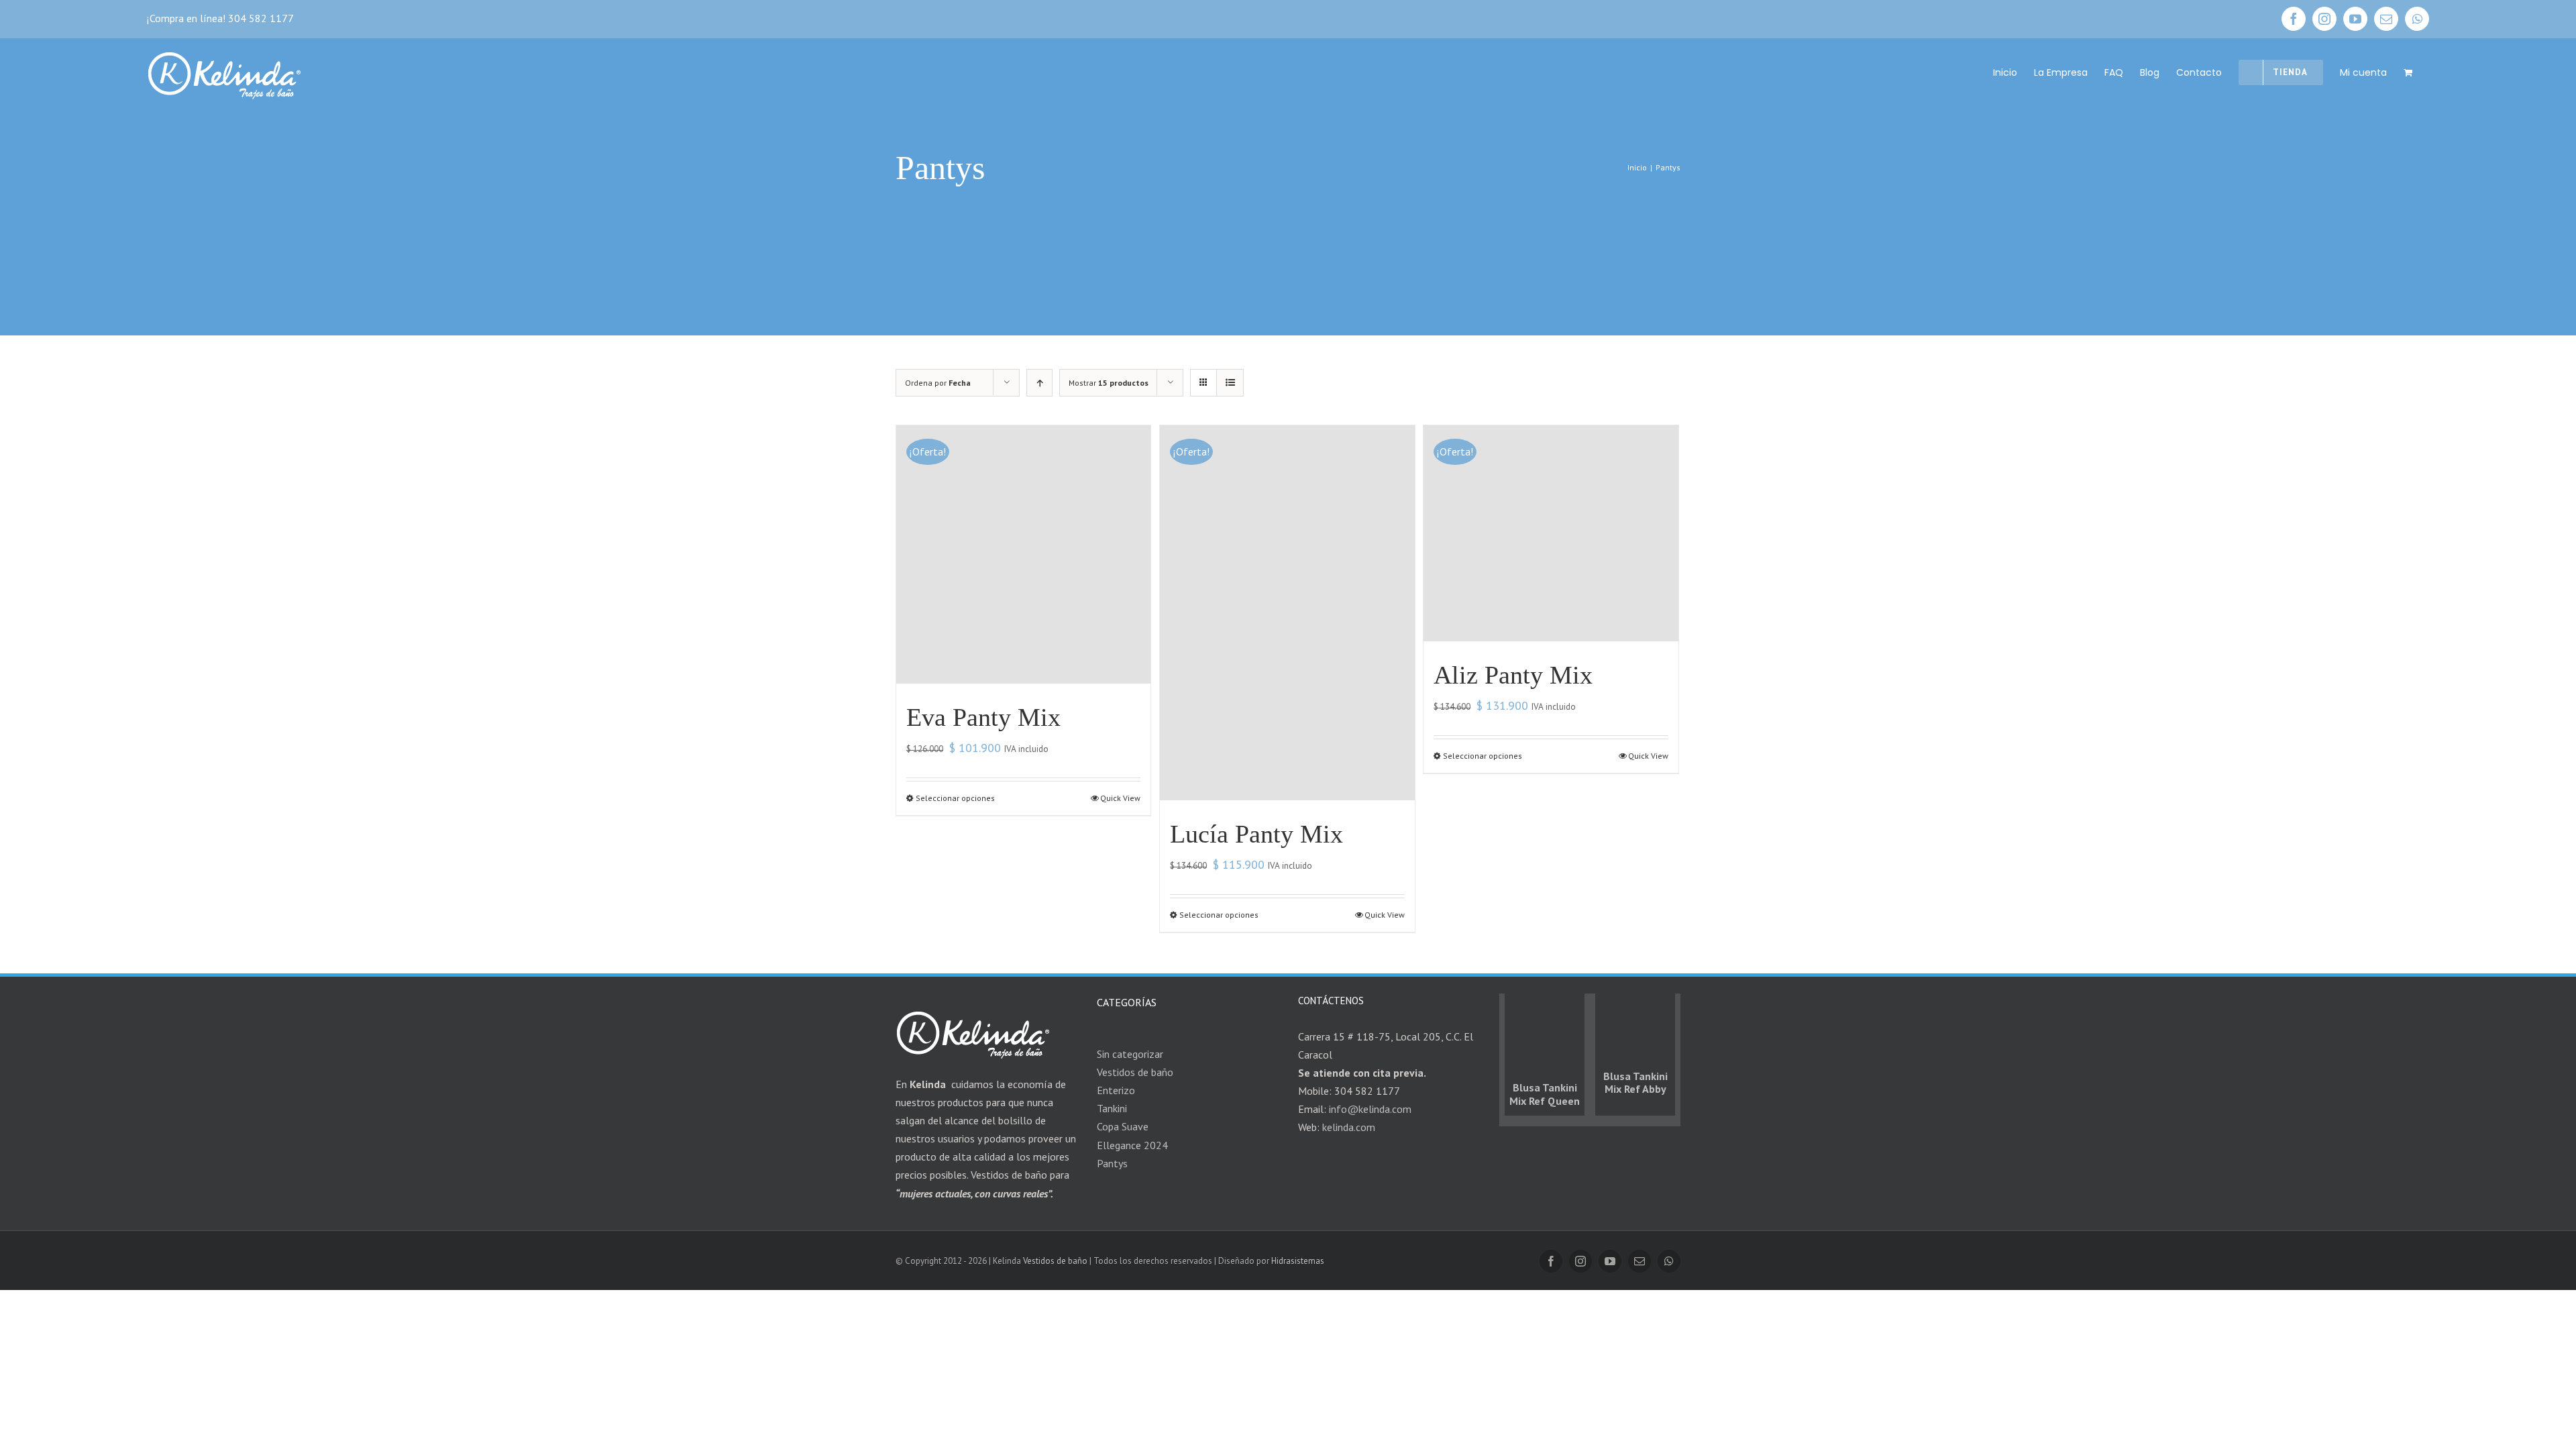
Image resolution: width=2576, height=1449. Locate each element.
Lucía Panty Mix (1256, 834)
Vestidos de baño (1055, 1261)
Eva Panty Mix (983, 717)
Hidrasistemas (1298, 1261)
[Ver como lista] (1230, 383)
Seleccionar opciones (955, 798)
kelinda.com (1349, 1127)
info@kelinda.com (1370, 1109)
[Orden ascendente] (1039, 383)
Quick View (1120, 798)
